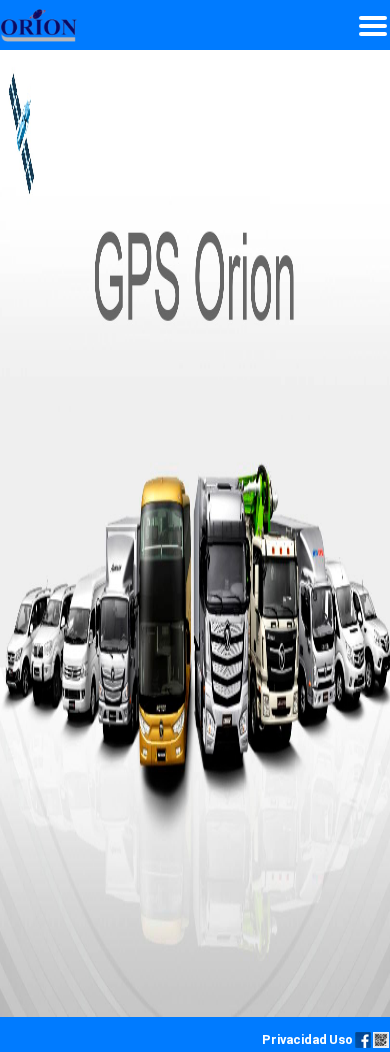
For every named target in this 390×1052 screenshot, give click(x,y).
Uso (341, 1039)
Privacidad (294, 1039)
